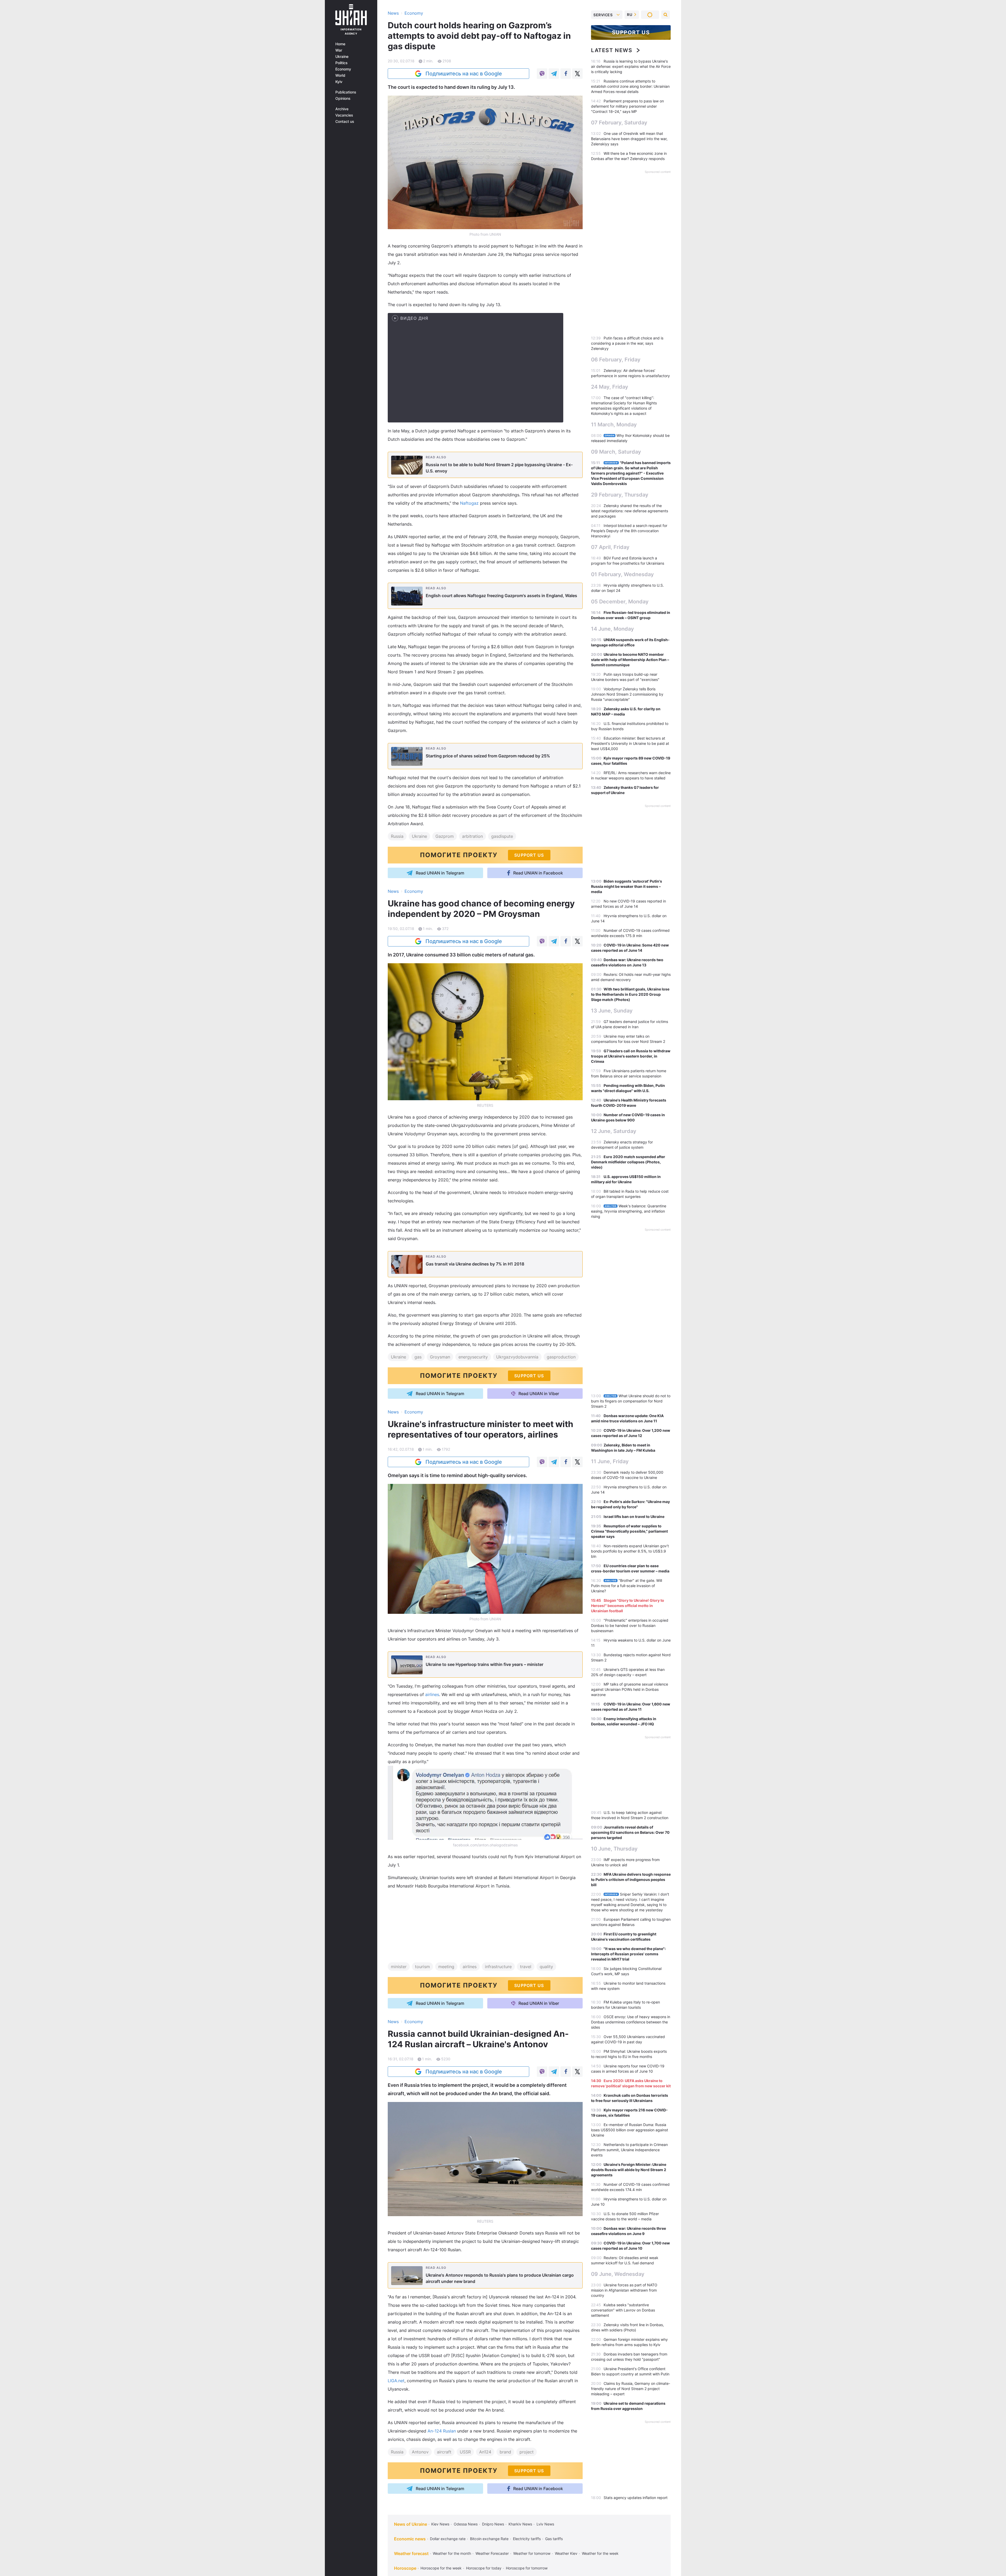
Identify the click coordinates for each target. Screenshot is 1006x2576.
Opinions (343, 98)
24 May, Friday (610, 387)
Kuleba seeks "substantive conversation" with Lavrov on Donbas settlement (623, 2310)
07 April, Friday (610, 547)
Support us (631, 32)
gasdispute (502, 836)
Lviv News (545, 2524)
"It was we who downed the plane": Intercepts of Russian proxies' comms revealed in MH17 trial (628, 1954)
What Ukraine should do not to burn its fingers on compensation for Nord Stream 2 (631, 1401)
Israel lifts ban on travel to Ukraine (634, 1517)
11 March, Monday (614, 425)
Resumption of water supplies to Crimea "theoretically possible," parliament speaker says (629, 1531)
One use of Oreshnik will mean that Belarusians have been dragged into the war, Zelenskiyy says (629, 139)
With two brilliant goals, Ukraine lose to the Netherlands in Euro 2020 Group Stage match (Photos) (630, 994)
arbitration (472, 836)
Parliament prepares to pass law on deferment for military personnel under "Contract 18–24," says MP (627, 106)
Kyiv (339, 82)
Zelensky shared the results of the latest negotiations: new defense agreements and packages (630, 511)
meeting (446, 1967)
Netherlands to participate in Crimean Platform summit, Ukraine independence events (629, 2150)
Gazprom (445, 836)
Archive (342, 109)
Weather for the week (600, 2553)
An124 (485, 2452)
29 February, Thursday (620, 495)
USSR (465, 2452)
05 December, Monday (620, 602)
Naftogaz (470, 503)
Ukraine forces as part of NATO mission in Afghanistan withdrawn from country (624, 2290)
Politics (341, 63)
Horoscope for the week (441, 2568)
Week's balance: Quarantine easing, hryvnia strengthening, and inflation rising (629, 1211)
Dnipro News (493, 2524)
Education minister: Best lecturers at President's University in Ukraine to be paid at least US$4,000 (630, 743)
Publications (346, 92)
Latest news (612, 50)
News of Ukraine (411, 2524)
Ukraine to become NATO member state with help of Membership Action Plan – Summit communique (630, 660)
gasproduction (561, 1357)
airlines (432, 1694)
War (339, 50)
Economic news (410, 2539)
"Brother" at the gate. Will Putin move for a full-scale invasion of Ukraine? (627, 1586)
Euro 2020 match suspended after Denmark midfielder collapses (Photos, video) (628, 1162)
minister (399, 1967)
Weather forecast (411, 2553)
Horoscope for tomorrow (527, 2568)
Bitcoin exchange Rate (489, 2539)
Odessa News (466, 2524)
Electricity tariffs (527, 2539)
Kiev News (440, 2524)
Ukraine (342, 57)
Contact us (345, 122)
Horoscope (405, 2568)
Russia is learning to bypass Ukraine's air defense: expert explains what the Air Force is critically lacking (631, 66)
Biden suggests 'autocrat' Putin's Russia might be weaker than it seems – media (627, 886)
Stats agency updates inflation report (636, 2498)
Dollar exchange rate (448, 2539)
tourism (422, 1967)
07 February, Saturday (619, 123)
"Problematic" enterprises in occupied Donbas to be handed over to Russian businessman (630, 1625)
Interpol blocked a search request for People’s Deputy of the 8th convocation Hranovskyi (629, 531)
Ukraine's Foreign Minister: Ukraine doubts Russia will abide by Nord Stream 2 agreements (629, 2170)
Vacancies (344, 115)
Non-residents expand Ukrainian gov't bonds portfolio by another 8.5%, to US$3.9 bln (630, 1551)
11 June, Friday (610, 1461)
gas (418, 1357)
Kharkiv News (520, 2524)
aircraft (444, 2452)
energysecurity (473, 1357)
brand (505, 2452)
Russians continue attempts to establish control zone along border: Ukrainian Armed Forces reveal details (630, 86)
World (340, 75)
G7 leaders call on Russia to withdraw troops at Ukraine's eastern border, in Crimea (631, 1056)
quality (546, 1967)
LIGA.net (396, 2381)
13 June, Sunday (612, 1011)
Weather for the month (452, 2553)
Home (340, 44)
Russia (397, 836)
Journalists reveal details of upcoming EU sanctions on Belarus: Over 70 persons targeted (630, 1832)
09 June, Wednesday (618, 2274)
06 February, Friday (616, 360)
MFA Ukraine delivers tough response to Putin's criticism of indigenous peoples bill (631, 1879)
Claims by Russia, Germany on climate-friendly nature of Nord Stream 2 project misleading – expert (631, 2389)
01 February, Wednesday (622, 574)
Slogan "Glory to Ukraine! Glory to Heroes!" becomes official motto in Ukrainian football (628, 1606)
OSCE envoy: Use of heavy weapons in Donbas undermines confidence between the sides (631, 2022)
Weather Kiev (566, 2553)
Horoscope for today (484, 2568)
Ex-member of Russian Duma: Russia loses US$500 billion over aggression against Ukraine (630, 2130)
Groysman (440, 1357)
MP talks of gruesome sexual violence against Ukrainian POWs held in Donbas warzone (630, 1689)
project (527, 2452)
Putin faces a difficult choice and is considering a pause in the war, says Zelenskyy (627, 343)
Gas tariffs (554, 2539)
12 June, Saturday (614, 1131)
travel (526, 1967)
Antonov (420, 2452)
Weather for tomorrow (532, 2553)
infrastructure (498, 1967)
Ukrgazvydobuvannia (517, 1357)
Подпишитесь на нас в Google (464, 74)
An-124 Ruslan (442, 2431)
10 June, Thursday (614, 1849)
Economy (343, 69)
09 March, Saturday (616, 452)
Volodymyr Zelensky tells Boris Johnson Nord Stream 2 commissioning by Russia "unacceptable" (627, 694)
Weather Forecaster (492, 2553)
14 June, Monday (613, 629)
